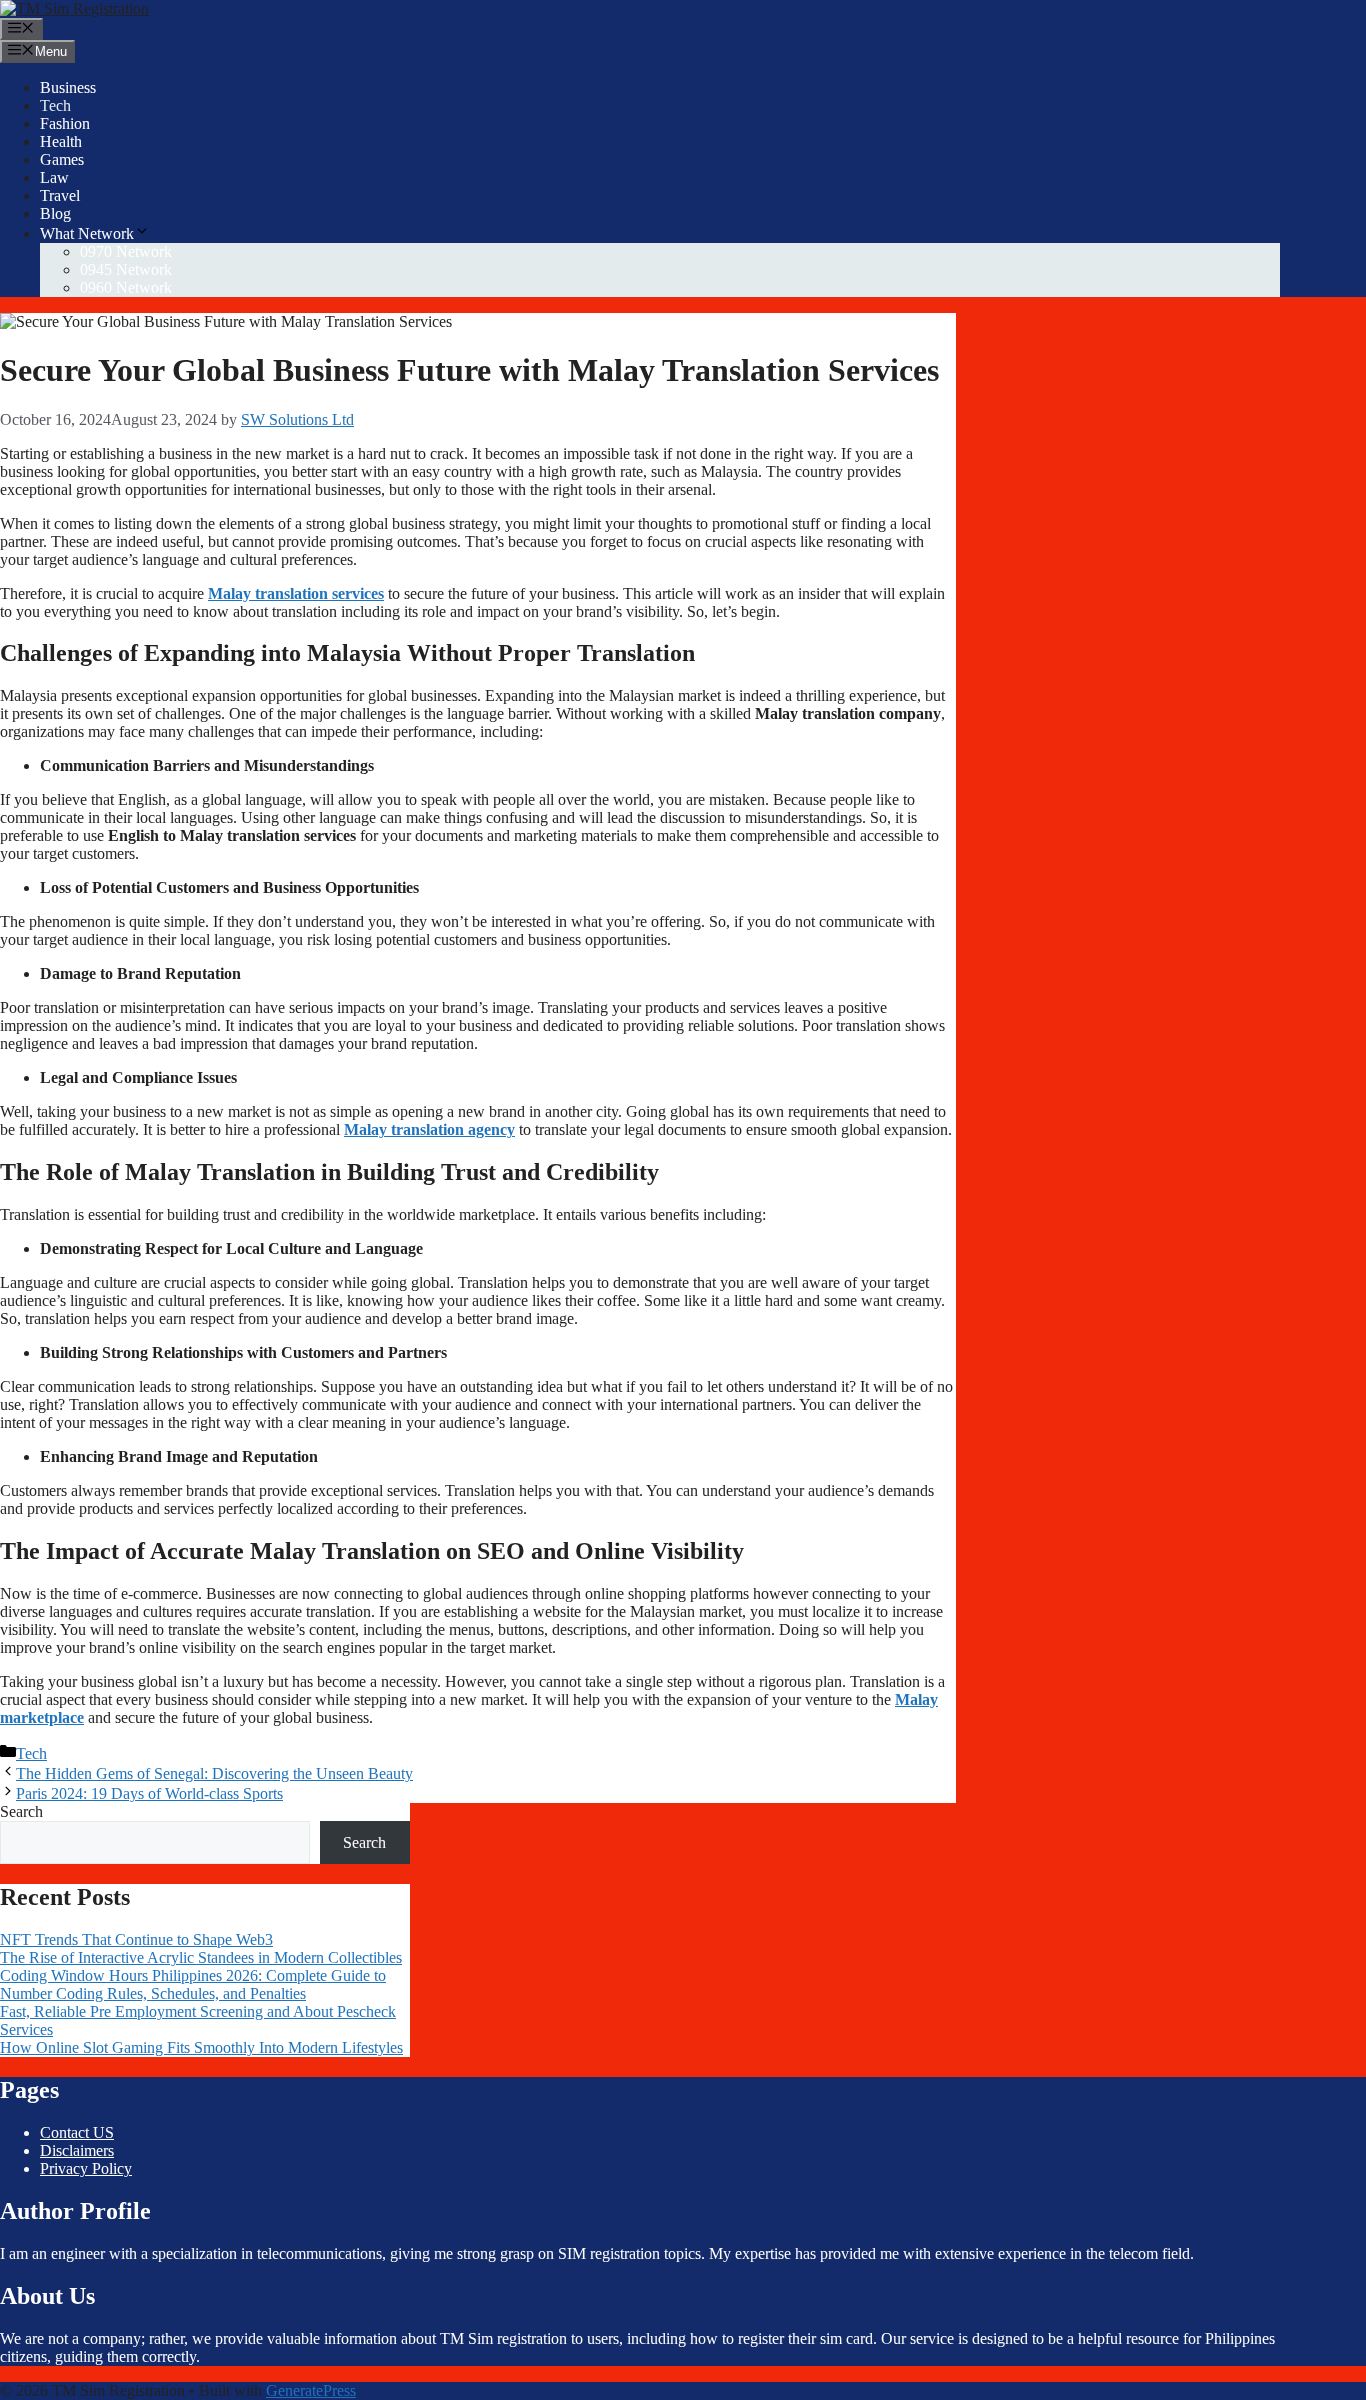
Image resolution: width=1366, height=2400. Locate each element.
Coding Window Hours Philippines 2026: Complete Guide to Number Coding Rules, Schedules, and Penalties (193, 1984)
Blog (55, 213)
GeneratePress (311, 2390)
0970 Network (126, 251)
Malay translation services (296, 593)
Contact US (77, 2132)
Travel (60, 195)
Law (54, 177)
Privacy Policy (86, 2168)
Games (62, 159)
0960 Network (126, 287)
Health (61, 141)
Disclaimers (77, 2150)
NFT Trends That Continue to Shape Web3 (136, 1939)
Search (21, 1811)
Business (68, 87)
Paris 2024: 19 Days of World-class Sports (149, 1793)
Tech (55, 105)
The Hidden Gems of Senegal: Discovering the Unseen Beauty (214, 1773)
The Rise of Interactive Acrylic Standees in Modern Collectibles (201, 1957)
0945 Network (126, 269)
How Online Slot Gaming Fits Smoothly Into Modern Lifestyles (201, 2047)
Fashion (65, 123)
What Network (87, 233)
